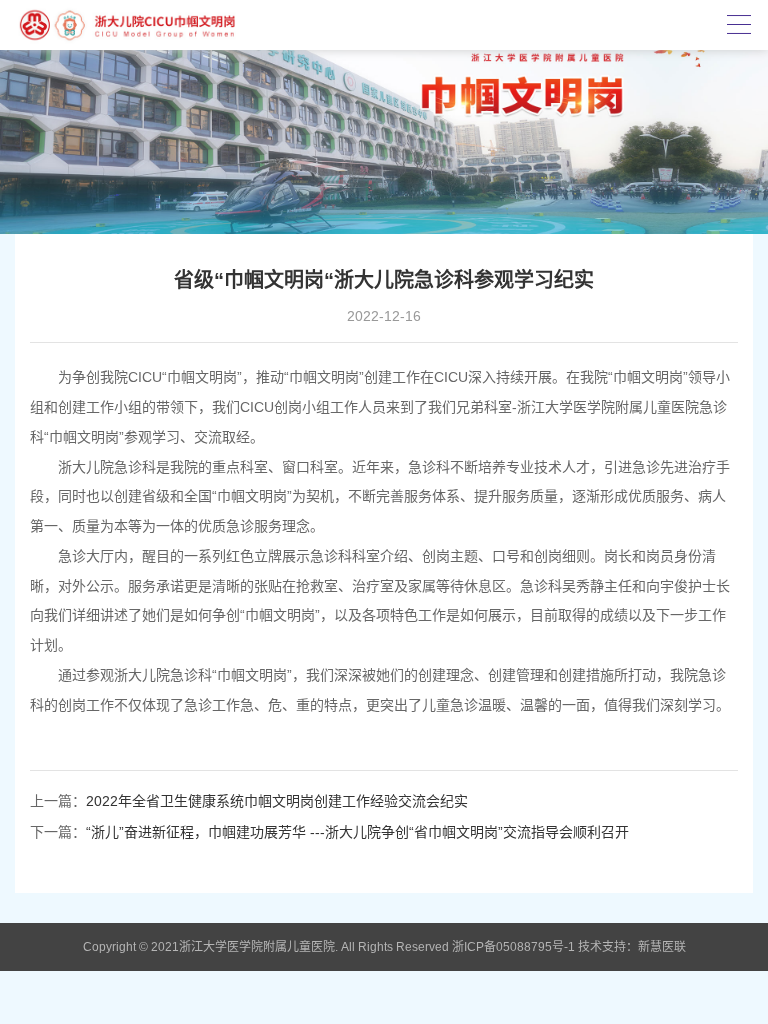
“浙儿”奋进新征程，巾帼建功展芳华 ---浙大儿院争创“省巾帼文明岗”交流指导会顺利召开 (357, 832)
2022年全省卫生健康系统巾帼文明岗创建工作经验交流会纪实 (277, 801)
